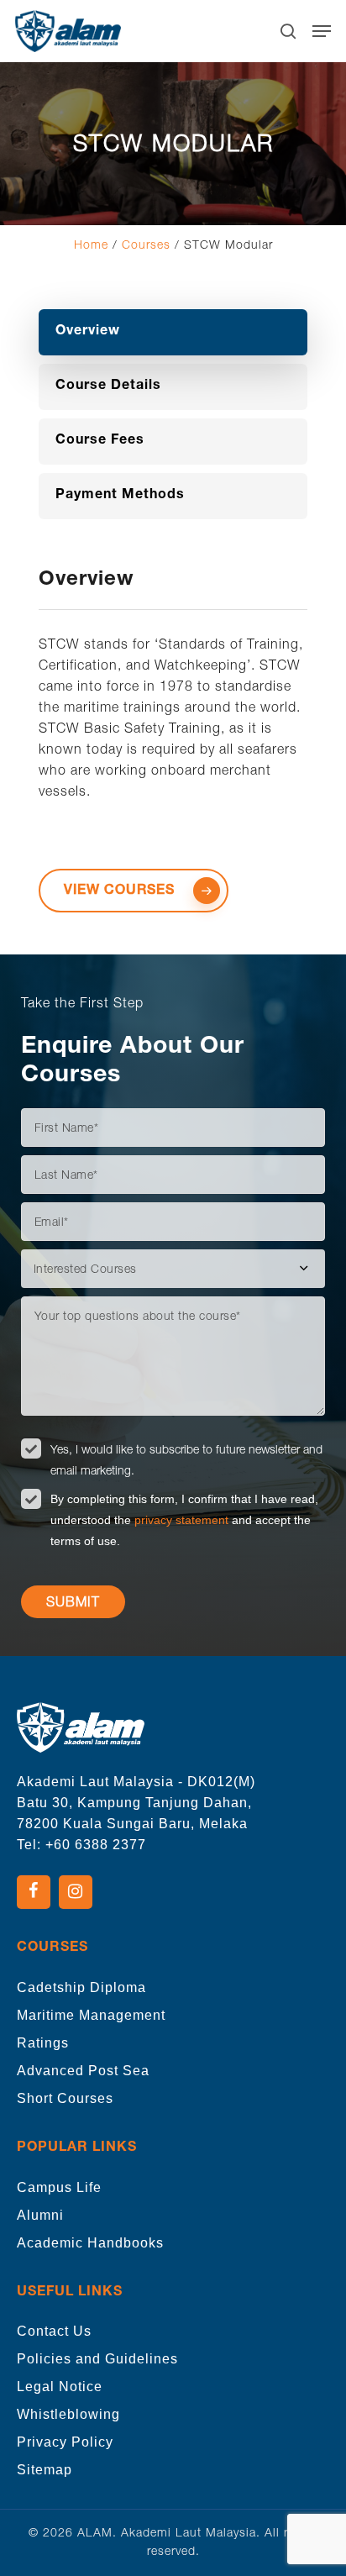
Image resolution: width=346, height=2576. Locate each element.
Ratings (43, 2043)
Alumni (40, 2215)
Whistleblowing (68, 2414)
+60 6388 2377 (96, 1845)
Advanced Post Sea (83, 2071)
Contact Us (54, 2331)
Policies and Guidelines (97, 2359)
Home (91, 244)
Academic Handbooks (90, 2243)
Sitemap (45, 2470)
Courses (146, 244)
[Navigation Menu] (322, 31)
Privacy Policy (65, 2442)
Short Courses (65, 2098)
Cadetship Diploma (81, 1987)
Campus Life (59, 2187)
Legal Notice (60, 2387)
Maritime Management (91, 2015)
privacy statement (183, 1520)
